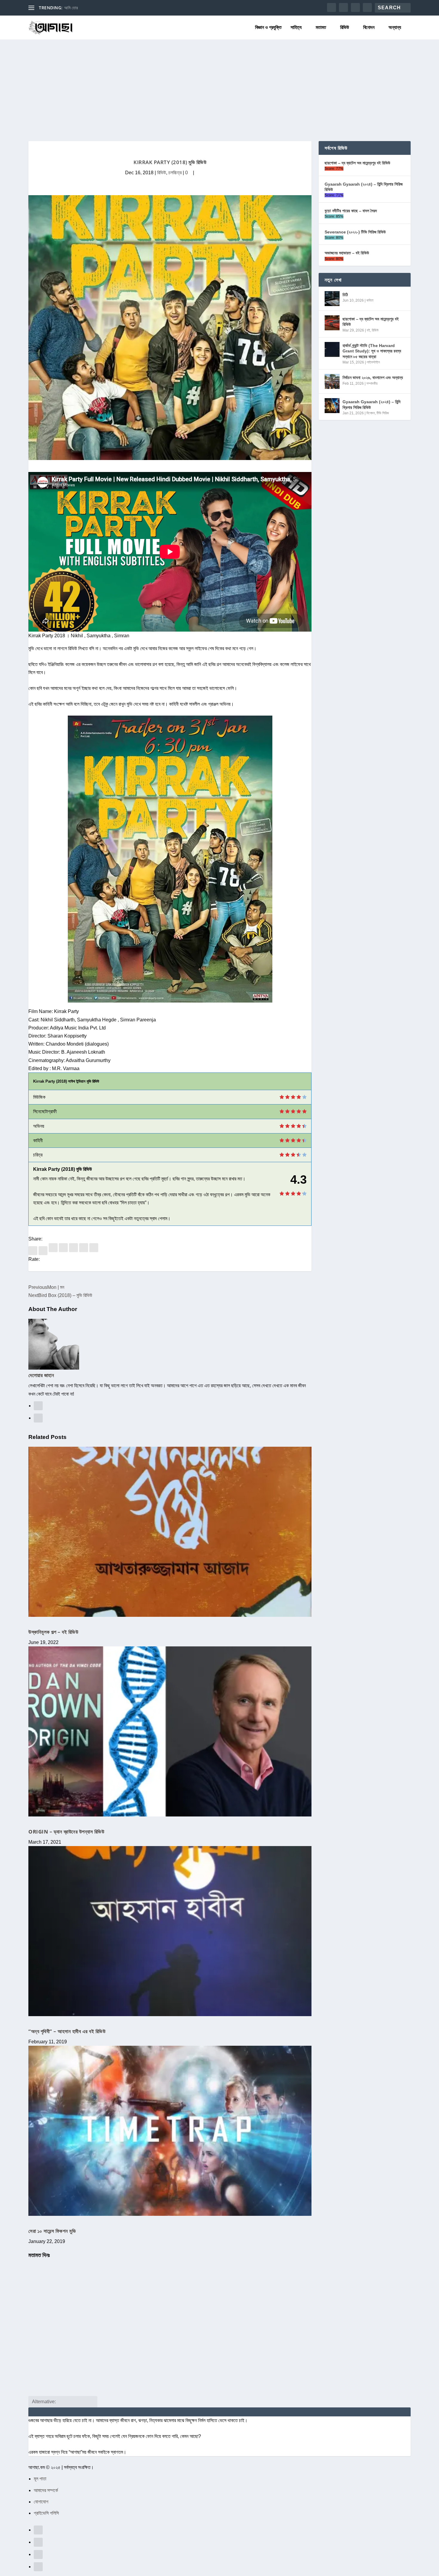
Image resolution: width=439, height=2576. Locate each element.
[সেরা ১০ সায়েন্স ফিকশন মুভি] (170, 2131)
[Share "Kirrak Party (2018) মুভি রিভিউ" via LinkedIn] (64, 1250)
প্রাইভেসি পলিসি (46, 2513)
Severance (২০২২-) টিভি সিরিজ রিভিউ (355, 232)
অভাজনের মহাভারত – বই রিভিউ (347, 253)
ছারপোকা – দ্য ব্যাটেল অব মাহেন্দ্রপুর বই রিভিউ (357, 163)
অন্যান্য (395, 27)
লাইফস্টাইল (373, 362)
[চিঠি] (332, 299)
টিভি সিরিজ (383, 413)
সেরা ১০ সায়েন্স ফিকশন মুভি (52, 2231)
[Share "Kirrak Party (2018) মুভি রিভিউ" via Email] (84, 1250)
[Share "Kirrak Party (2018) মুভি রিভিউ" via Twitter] (44, 1250)
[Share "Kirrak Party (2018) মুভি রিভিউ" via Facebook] (33, 1250)
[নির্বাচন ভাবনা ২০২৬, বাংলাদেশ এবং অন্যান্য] (332, 381)
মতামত (321, 27)
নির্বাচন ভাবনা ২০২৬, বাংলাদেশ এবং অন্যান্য (373, 378)
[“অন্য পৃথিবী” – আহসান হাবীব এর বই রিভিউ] (170, 1931)
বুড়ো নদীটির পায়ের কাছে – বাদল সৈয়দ (351, 211)
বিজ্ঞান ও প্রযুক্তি (268, 27)
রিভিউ (345, 27)
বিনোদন (369, 27)
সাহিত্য (296, 27)
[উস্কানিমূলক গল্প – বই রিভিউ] (170, 1532)
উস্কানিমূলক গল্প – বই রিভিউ (53, 1632)
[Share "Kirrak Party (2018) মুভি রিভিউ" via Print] (94, 1250)
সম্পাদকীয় (372, 384)
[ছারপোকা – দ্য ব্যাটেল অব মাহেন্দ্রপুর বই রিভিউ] (332, 323)
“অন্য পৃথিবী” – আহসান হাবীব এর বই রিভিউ (67, 2031)
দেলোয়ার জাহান (41, 1375)
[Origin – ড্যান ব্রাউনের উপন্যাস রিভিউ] (170, 1731)
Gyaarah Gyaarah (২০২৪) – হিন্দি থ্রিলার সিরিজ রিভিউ (364, 187)
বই (368, 330)
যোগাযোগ (41, 2502)
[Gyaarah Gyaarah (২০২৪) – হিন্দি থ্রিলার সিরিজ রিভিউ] (332, 406)
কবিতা (370, 300)
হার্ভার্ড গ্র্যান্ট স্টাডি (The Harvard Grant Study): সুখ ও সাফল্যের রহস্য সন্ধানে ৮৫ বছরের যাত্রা (372, 351)
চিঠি (345, 295)
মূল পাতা (40, 2479)
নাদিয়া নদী (71, 8)
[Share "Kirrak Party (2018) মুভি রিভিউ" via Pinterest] (54, 1250)
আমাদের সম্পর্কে (46, 2490)
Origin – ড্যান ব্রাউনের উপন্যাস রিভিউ (66, 1832)
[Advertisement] (219, 84)
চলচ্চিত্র (175, 173)
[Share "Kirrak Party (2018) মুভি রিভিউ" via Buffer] (74, 1250)
